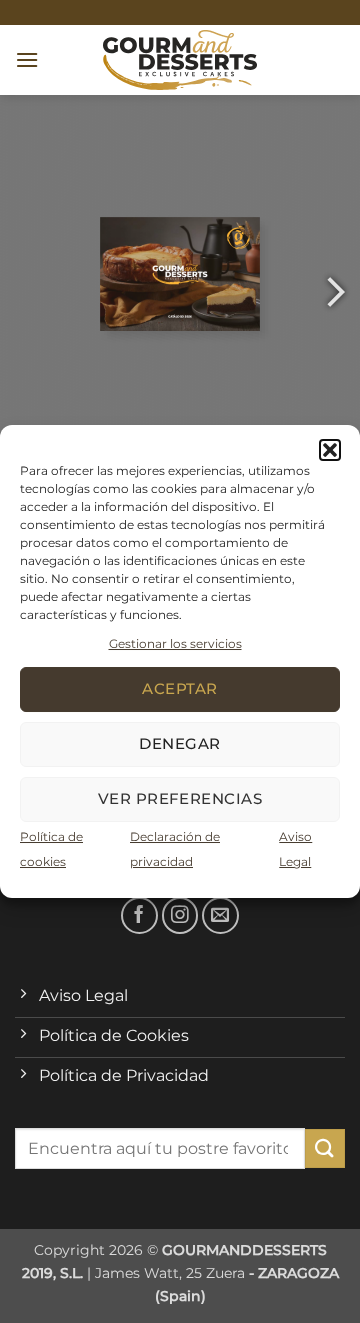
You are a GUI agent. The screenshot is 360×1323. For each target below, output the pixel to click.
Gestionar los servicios (175, 643)
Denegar (179, 743)
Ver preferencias (180, 798)
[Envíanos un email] (220, 915)
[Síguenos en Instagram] (180, 915)
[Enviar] (325, 1148)
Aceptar (179, 688)
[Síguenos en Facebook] (139, 915)
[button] (330, 450)
